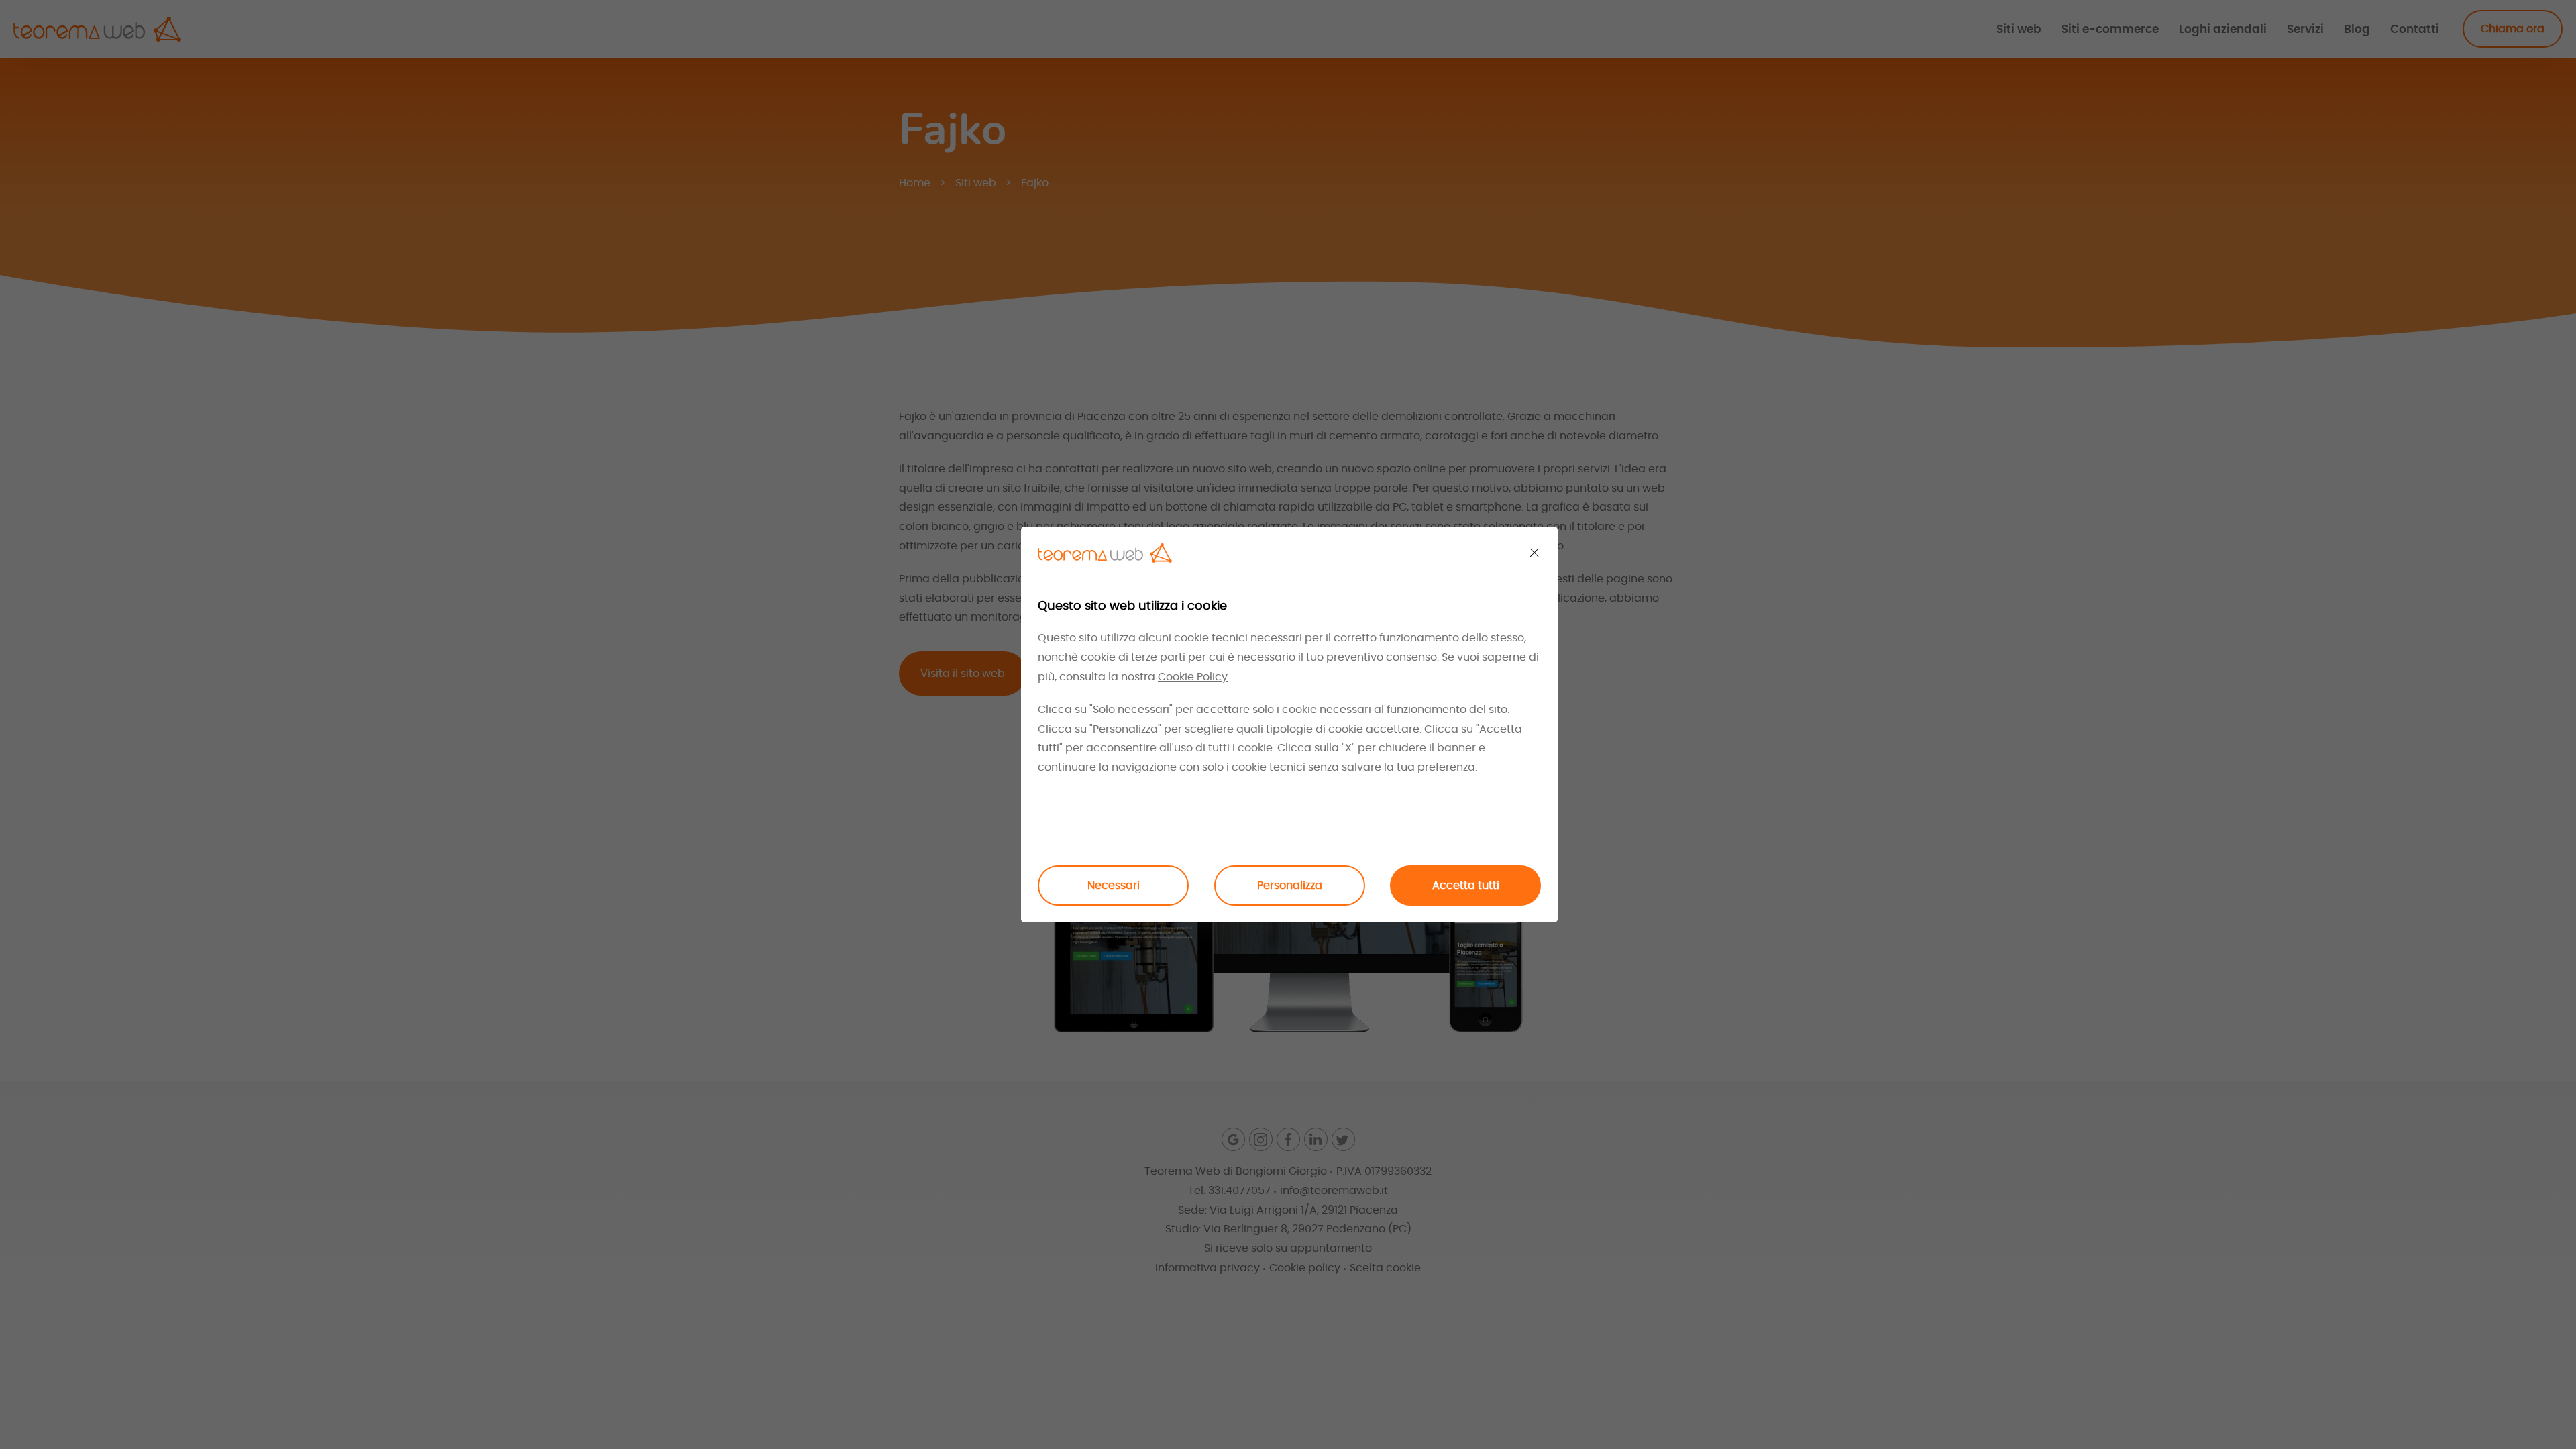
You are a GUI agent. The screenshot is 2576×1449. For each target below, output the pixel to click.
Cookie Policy (1193, 677)
